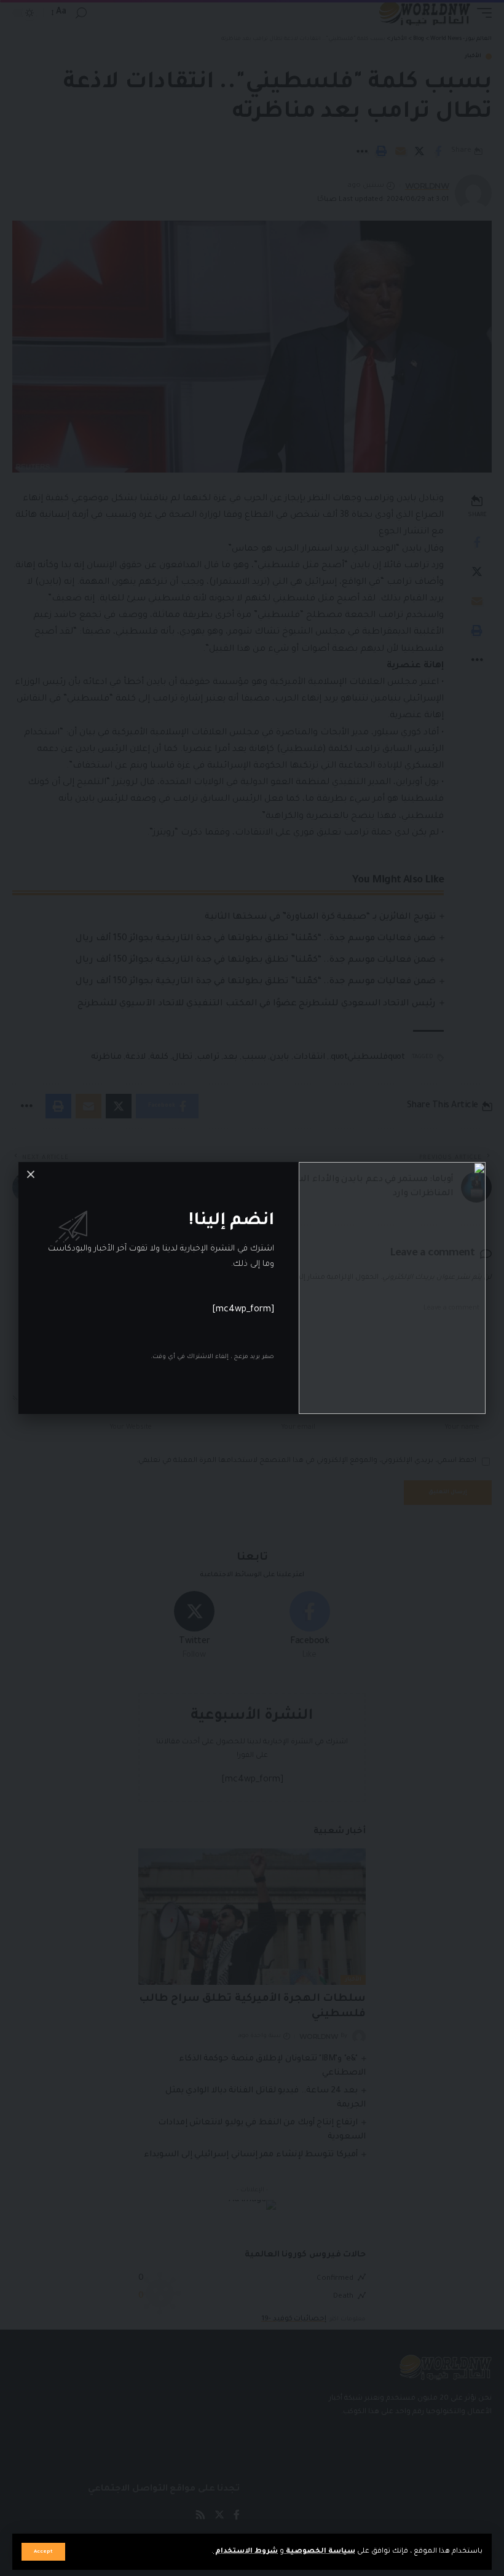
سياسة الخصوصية (320, 2552)
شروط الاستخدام (246, 2552)
